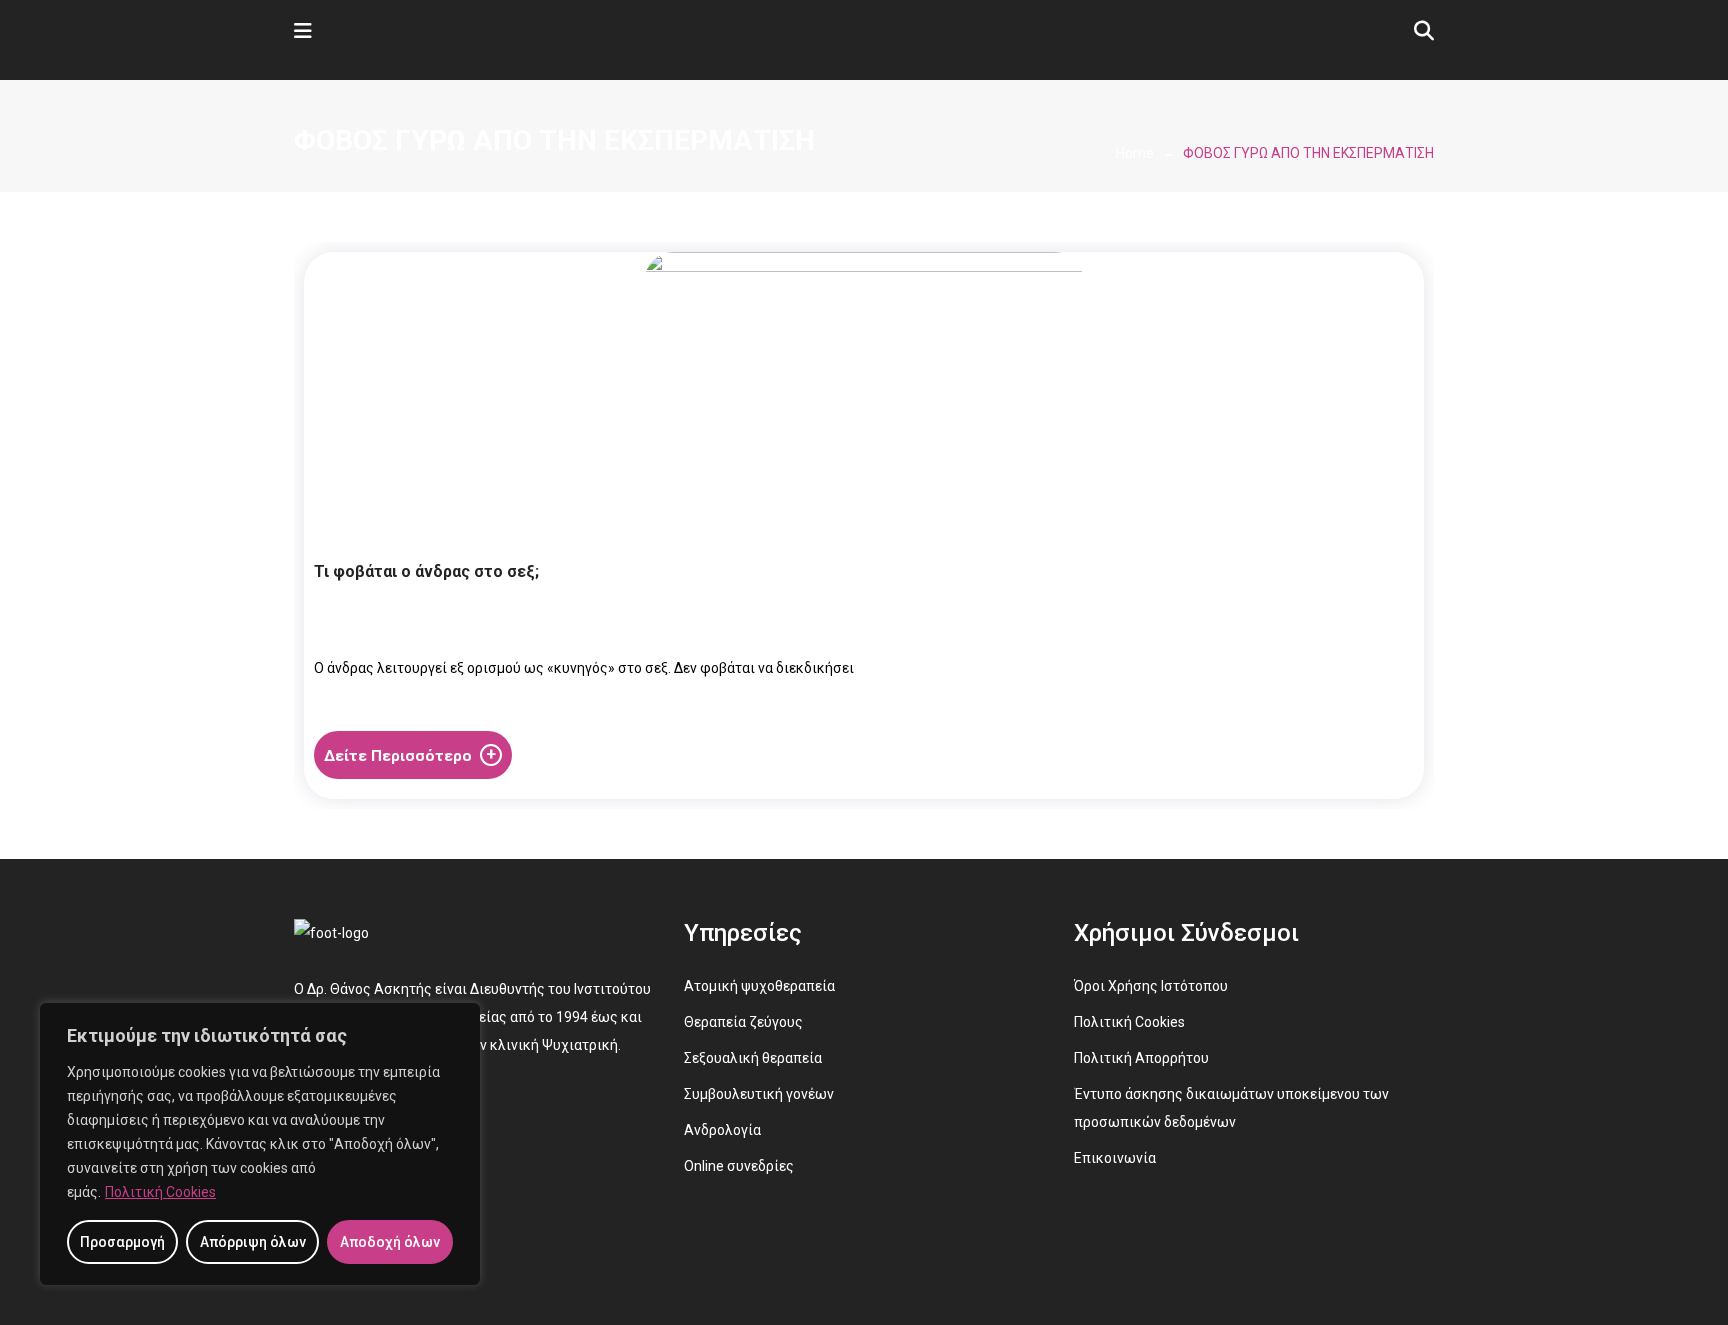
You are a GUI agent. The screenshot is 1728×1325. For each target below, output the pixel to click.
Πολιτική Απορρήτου (1141, 1058)
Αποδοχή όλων (390, 1242)
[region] (260, 1144)
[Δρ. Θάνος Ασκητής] (427, 52)
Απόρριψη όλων (253, 1242)
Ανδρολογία (722, 1130)
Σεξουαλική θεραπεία (753, 1058)
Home (1135, 153)
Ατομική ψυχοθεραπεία (759, 986)
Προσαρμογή (122, 1242)
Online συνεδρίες (739, 1166)
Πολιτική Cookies (160, 1192)
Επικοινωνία (1115, 1158)
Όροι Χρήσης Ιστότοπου (1151, 986)
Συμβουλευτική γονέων (759, 1094)
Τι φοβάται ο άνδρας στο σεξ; (426, 571)
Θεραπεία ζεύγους (743, 1022)
